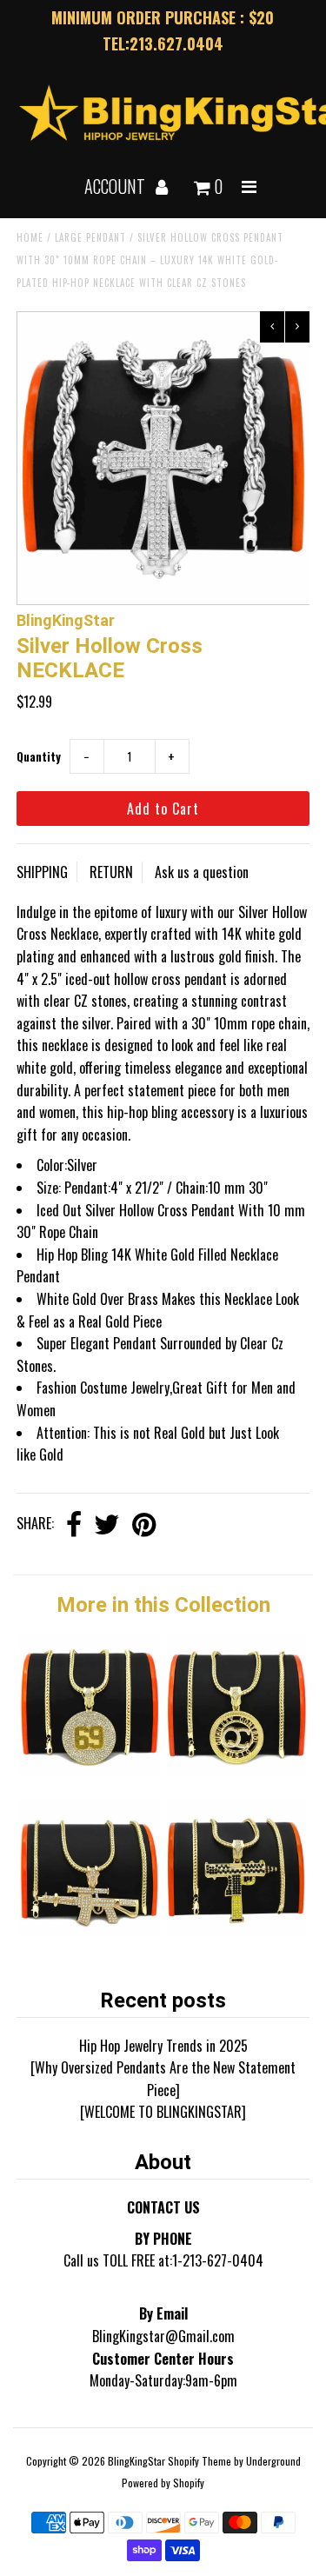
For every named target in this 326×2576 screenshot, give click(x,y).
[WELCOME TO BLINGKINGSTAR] (163, 2112)
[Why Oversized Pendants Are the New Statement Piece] (163, 2079)
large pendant (90, 237)
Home (30, 237)
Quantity (39, 756)
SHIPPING (42, 872)
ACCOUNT (116, 186)
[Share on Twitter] (107, 1525)
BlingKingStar (136, 2461)
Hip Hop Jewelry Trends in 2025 (163, 2046)
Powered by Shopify (163, 2483)
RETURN (111, 872)
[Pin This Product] (144, 1525)
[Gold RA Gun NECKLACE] (90, 1933)
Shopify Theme (200, 2461)
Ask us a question (202, 872)
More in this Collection (163, 1605)
